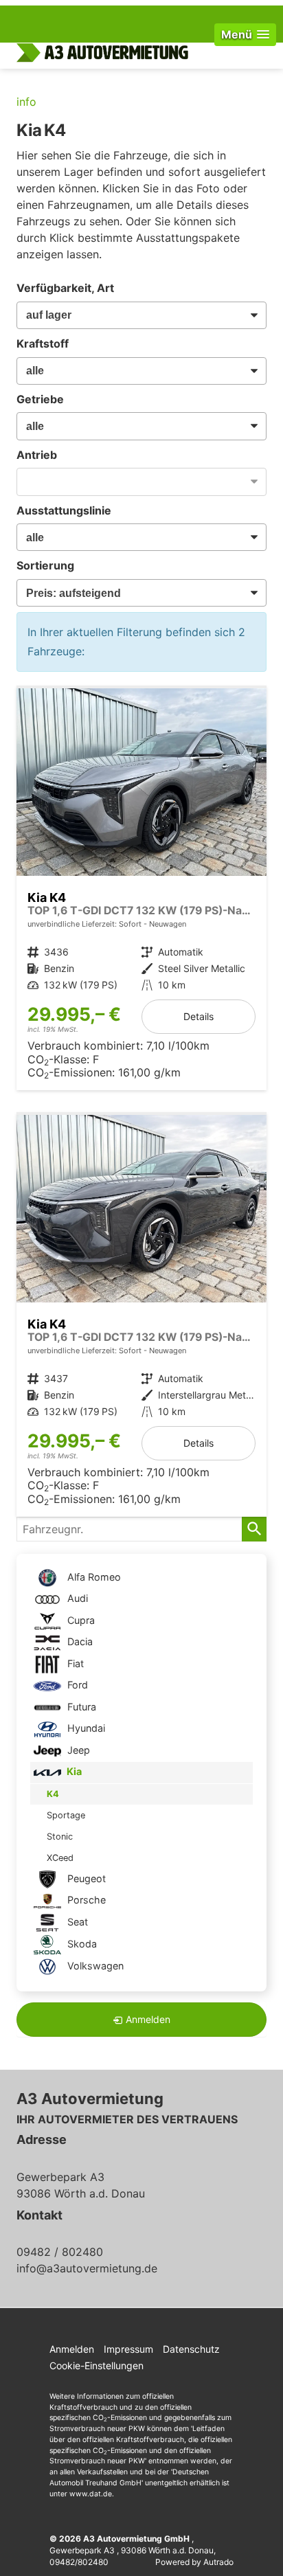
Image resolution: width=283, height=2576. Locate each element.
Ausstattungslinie (64, 510)
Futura (80, 1707)
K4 (53, 1794)
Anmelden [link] (148, 2019)
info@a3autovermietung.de (87, 2268)
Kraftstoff (43, 343)
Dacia (79, 1641)
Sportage (66, 1815)
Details (199, 1016)
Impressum (128, 2349)
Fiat (74, 1663)
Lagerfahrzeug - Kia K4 (141, 889)
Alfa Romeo (93, 1577)
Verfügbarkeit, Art (65, 288)
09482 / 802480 (60, 2252)
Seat (76, 1922)
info (26, 102)
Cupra (80, 1620)
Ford (76, 1685)
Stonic (60, 1837)
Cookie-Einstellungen (97, 2365)
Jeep (77, 1750)
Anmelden (72, 2349)
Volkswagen (94, 1966)
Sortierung (45, 565)
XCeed (60, 1858)
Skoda (81, 1944)
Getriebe (40, 399)
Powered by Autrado (194, 2562)
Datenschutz (191, 2349)
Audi (76, 1598)
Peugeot (85, 1878)
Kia (73, 1771)
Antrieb (37, 455)
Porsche (85, 1900)
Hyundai (85, 1728)
